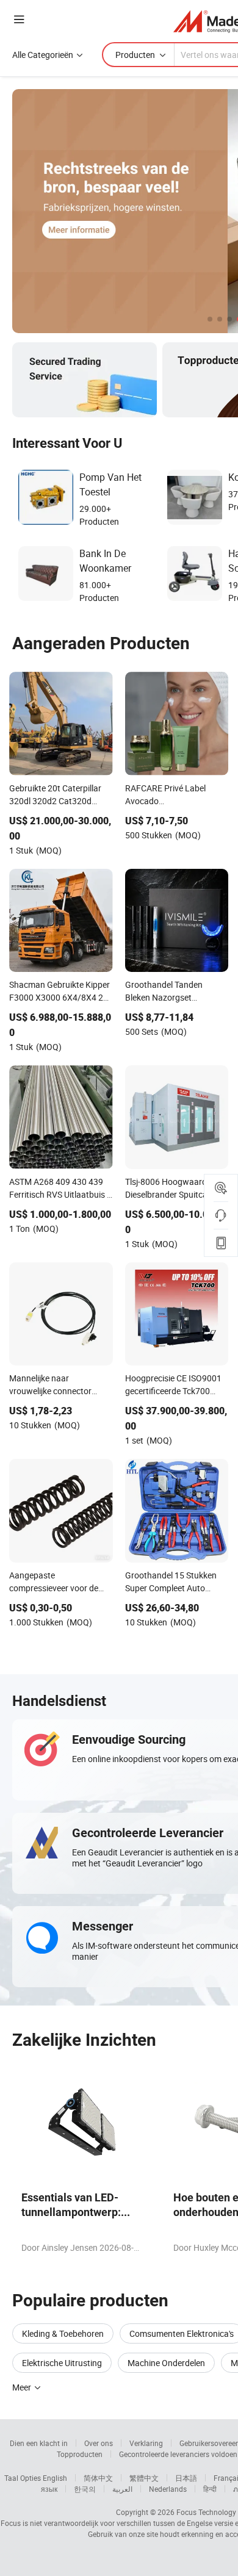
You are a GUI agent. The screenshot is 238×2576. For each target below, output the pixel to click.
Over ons (99, 2443)
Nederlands (168, 2489)
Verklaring (146, 2443)
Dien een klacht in (39, 2443)
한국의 (85, 2489)
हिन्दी (210, 2489)
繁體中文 (144, 2478)
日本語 (186, 2478)
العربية (122, 2489)
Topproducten (80, 2454)
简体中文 (98, 2478)
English (55, 2478)
